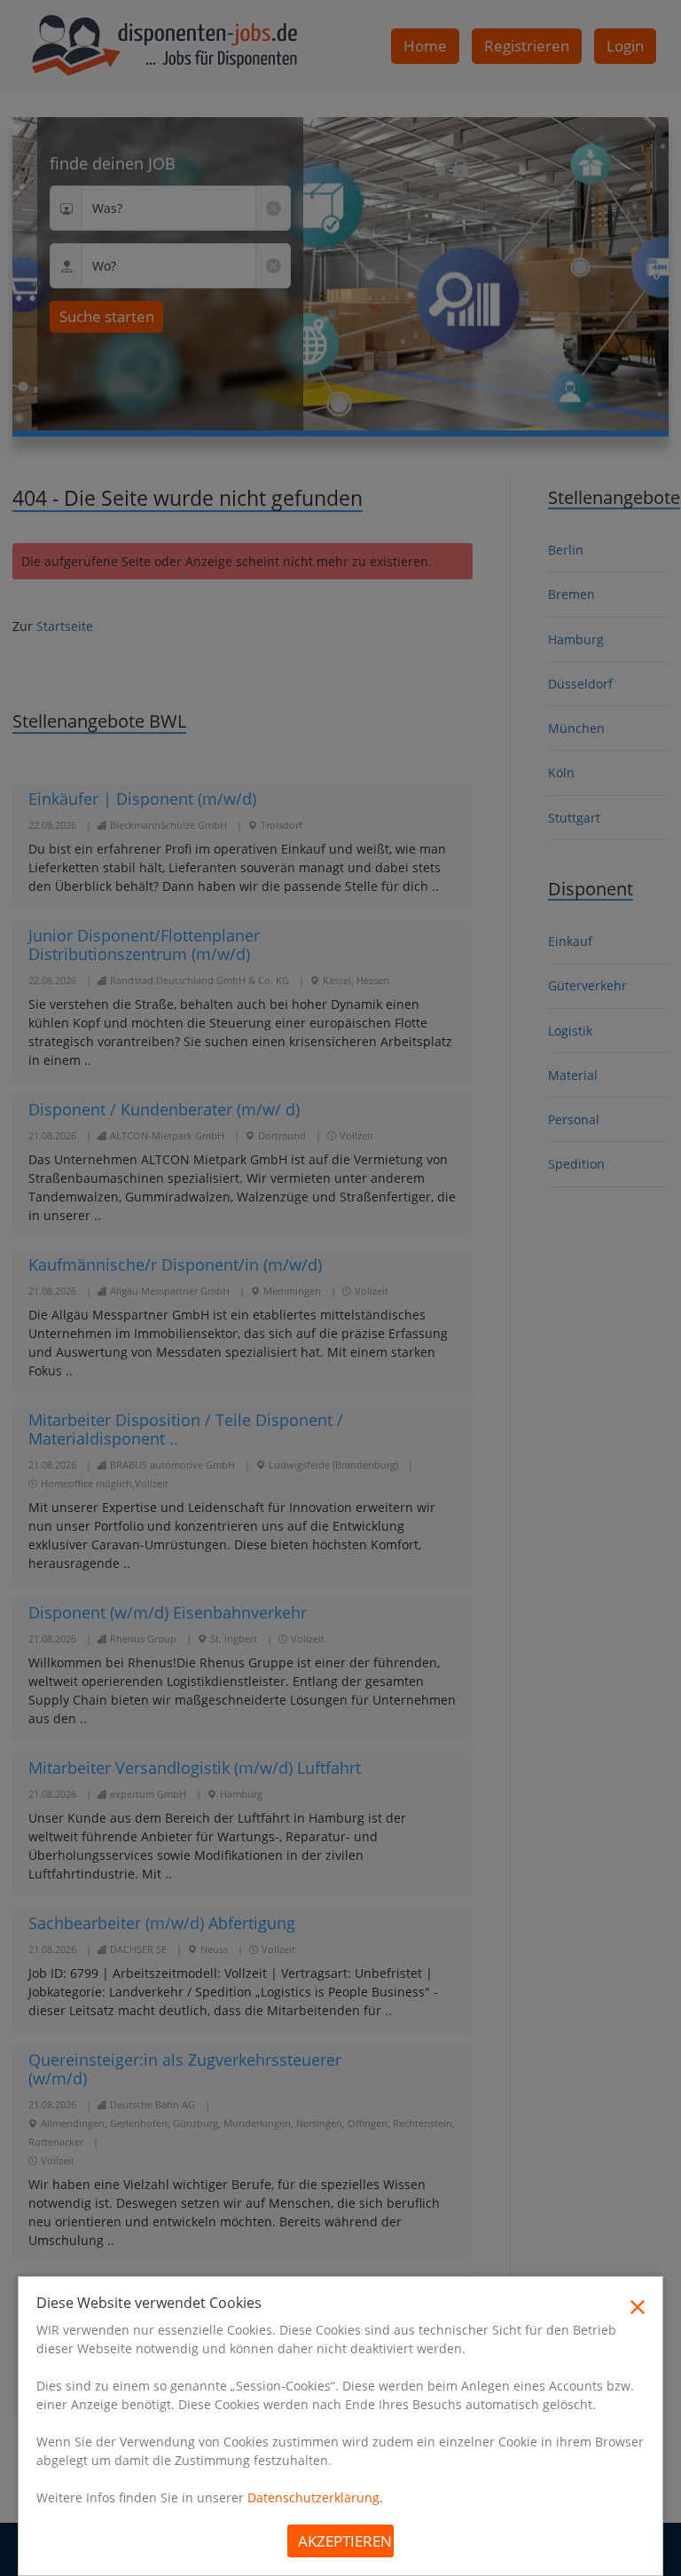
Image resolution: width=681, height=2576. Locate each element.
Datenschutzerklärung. (315, 2497)
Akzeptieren (345, 2541)
